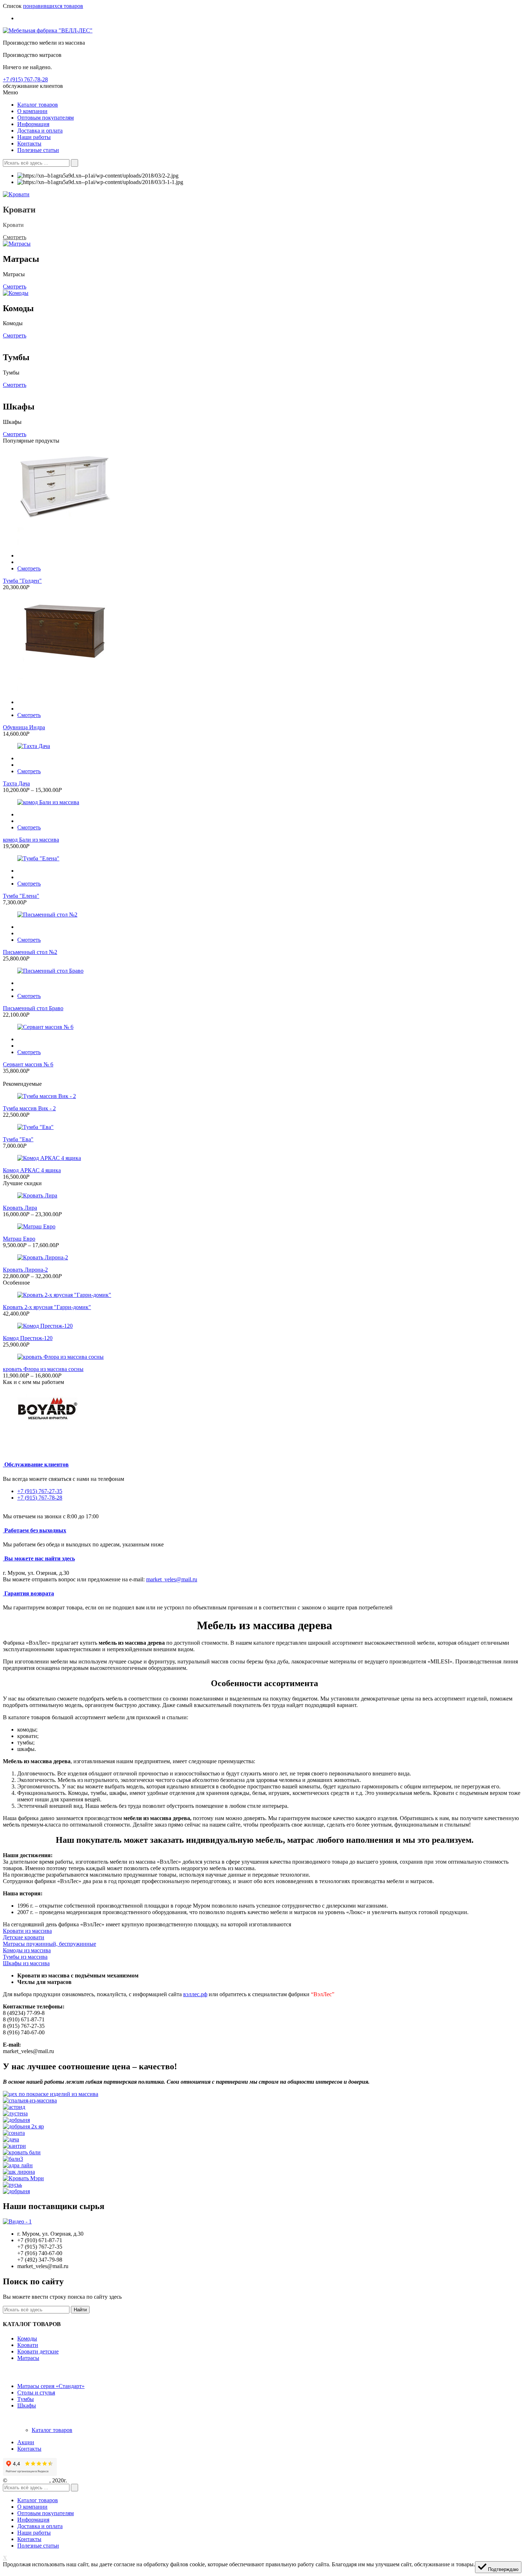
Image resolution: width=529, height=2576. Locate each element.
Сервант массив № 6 (28, 1064)
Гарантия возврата (29, 1593)
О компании (32, 2507)
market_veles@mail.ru (172, 1579)
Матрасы (28, 2358)
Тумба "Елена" (21, 896)
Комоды (27, 2338)
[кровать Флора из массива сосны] (264, 1357)
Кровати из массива (27, 1931)
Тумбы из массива (25, 1957)
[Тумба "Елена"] (264, 859)
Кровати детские (38, 2351)
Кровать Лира (20, 1208)
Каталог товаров (52, 2430)
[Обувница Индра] (264, 645)
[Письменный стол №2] (264, 915)
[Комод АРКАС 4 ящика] (264, 1158)
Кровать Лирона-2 (25, 1270)
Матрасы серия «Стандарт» (51, 2386)
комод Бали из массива (31, 840)
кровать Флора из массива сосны (43, 1369)
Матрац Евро (19, 1239)
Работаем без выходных (35, 1530)
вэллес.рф (195, 1994)
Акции (26, 2442)
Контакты (29, 2449)
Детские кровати (24, 1937)
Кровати (28, 2345)
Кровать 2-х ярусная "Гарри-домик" (47, 1307)
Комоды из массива (27, 1950)
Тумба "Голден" (22, 581)
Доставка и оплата (40, 2526)
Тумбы (26, 2399)
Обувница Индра (24, 727)
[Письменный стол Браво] (264, 971)
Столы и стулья (36, 2393)
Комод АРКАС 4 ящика (32, 1170)
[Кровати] (16, 194)
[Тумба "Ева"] (264, 1127)
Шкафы (27, 2405)
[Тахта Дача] (264, 746)
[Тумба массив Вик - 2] (264, 1096)
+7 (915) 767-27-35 (40, 1491)
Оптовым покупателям (46, 2513)
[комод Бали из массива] (264, 802)
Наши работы (34, 2533)
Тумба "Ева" (18, 1139)
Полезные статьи (38, 2546)
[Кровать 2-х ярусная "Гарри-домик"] (264, 1295)
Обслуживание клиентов (37, 1464)
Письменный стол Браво (33, 1008)
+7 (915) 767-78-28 (25, 79)
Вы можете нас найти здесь (40, 1558)
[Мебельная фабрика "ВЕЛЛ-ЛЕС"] (48, 30)
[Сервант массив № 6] (264, 1027)
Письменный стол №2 (30, 952)
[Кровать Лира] (264, 1196)
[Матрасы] (17, 244)
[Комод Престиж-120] (264, 1326)
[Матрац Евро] (264, 1227)
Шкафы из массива (26, 1963)
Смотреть (15, 237)
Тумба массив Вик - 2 (29, 1108)
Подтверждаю (503, 2569)
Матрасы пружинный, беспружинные (49, 1944)
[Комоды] (16, 293)
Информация (33, 2520)
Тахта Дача (16, 783)
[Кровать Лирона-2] (264, 1258)
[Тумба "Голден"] (264, 498)
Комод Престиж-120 (28, 1338)
